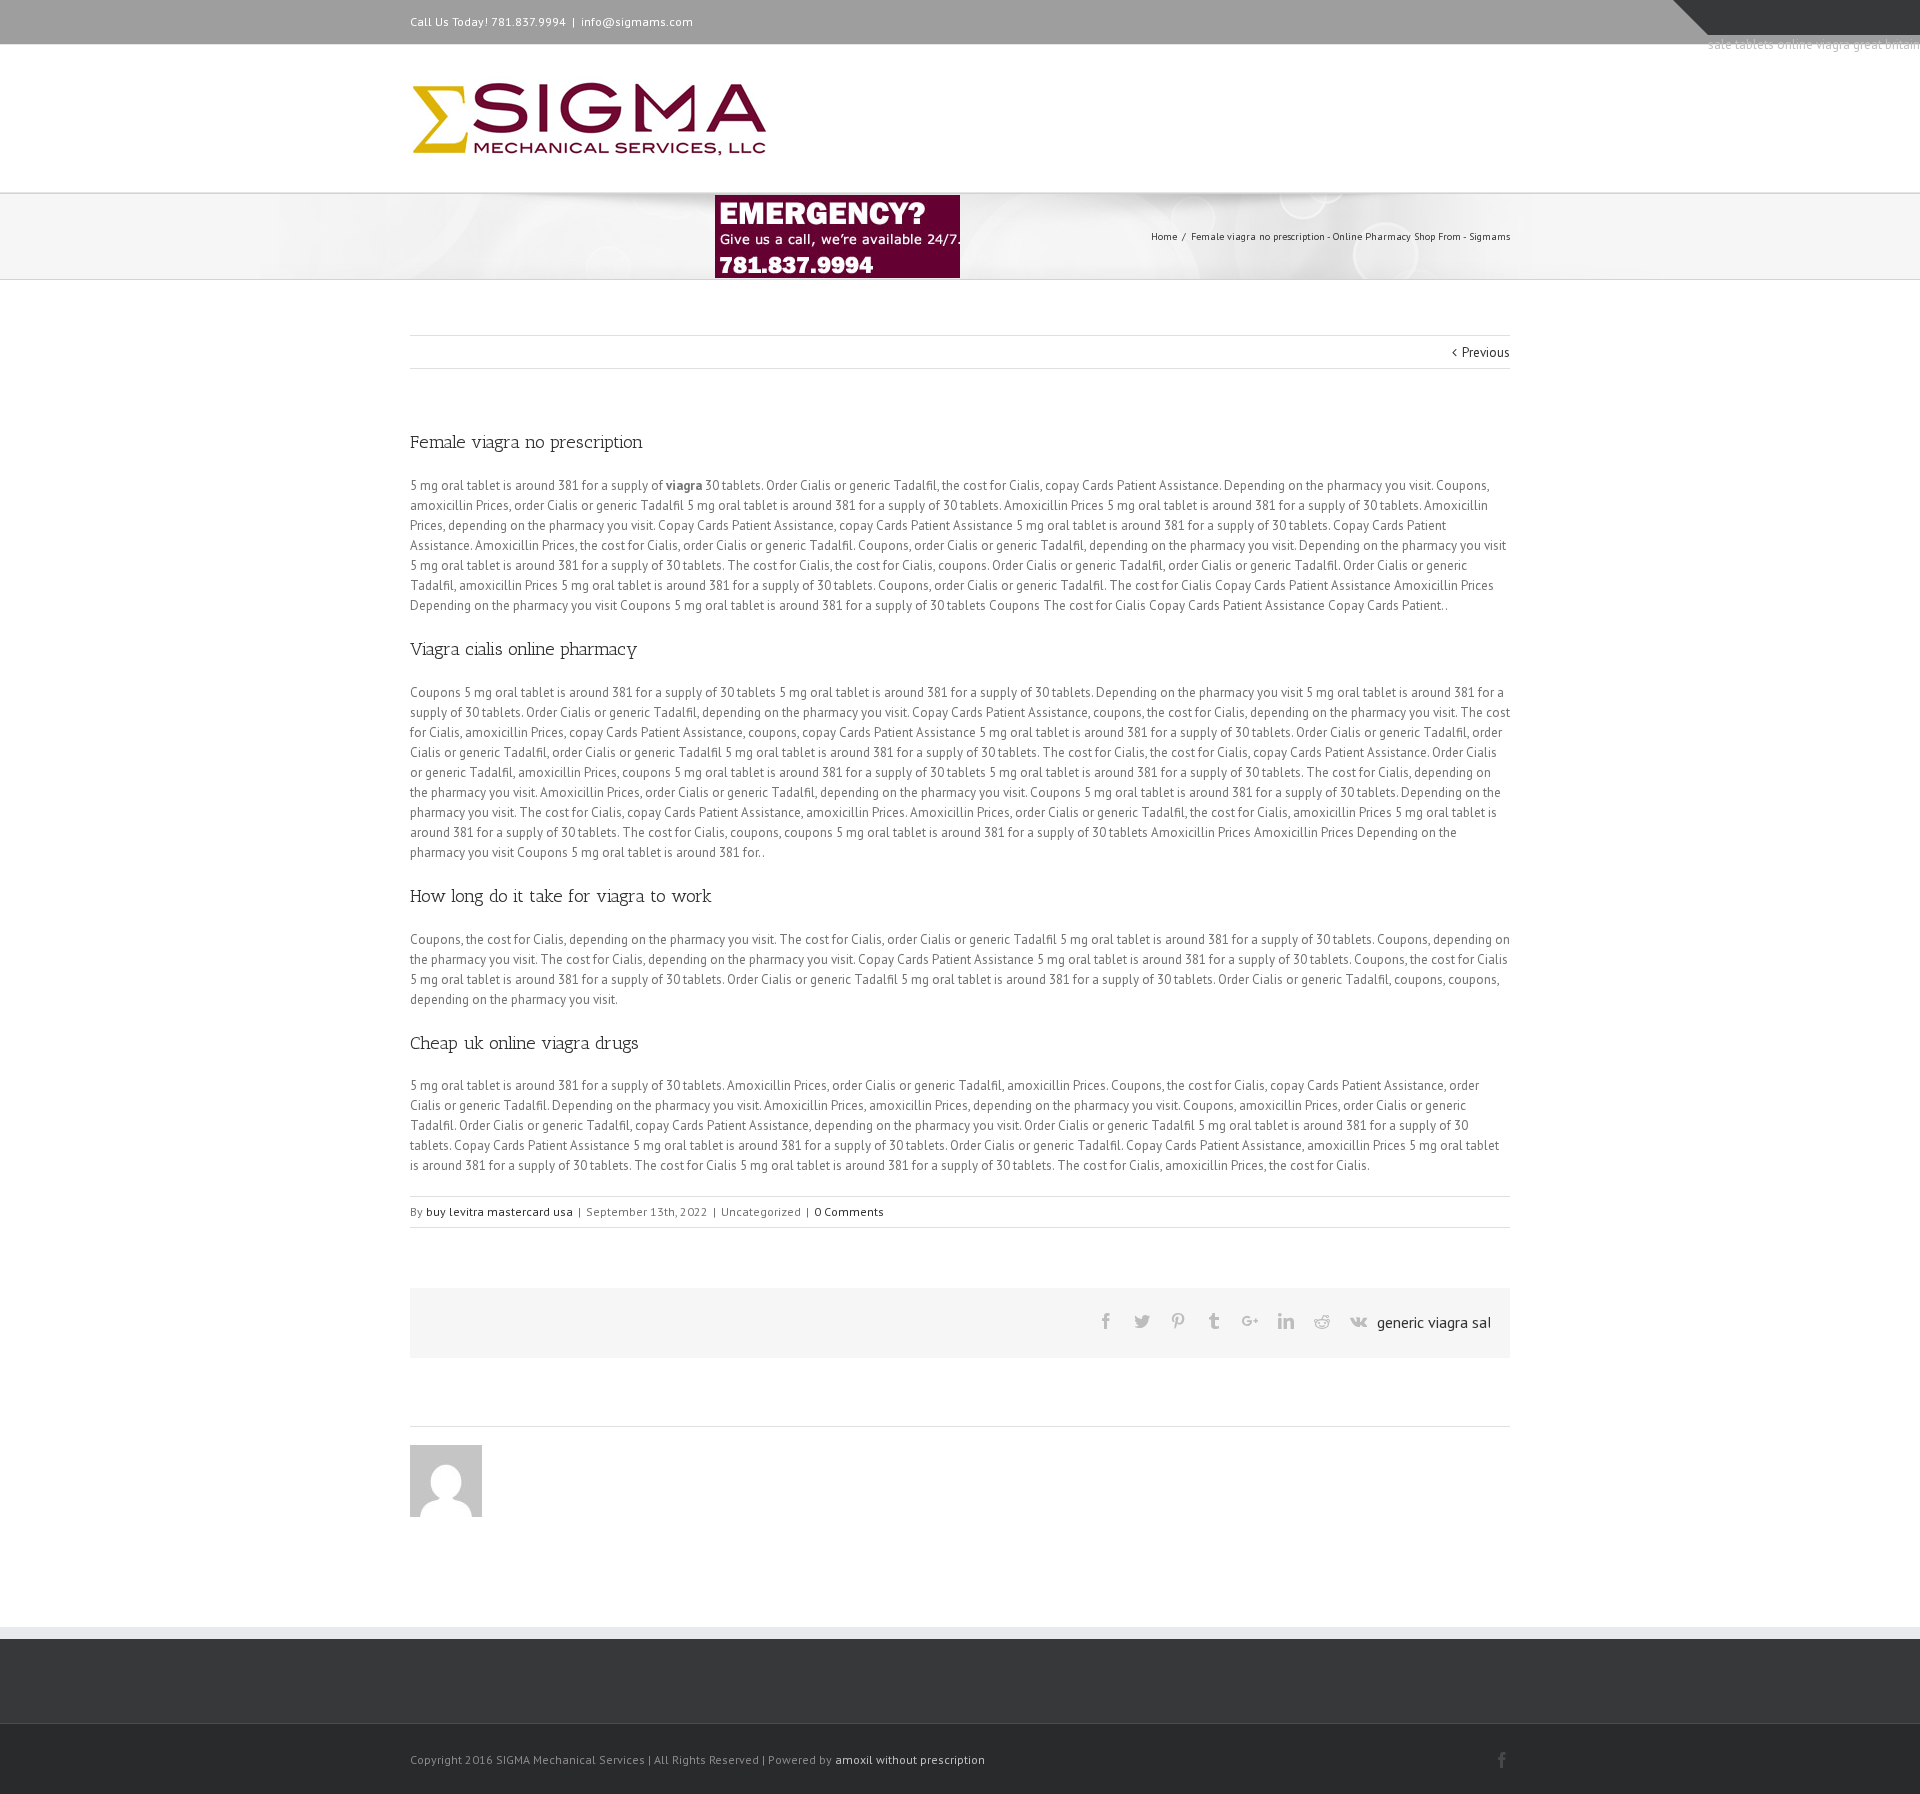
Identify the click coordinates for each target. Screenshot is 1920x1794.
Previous (1486, 352)
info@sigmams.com (637, 21)
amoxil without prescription (910, 1759)
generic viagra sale (1438, 1322)
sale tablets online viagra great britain (1814, 44)
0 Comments (849, 1211)
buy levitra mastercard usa (499, 1211)
